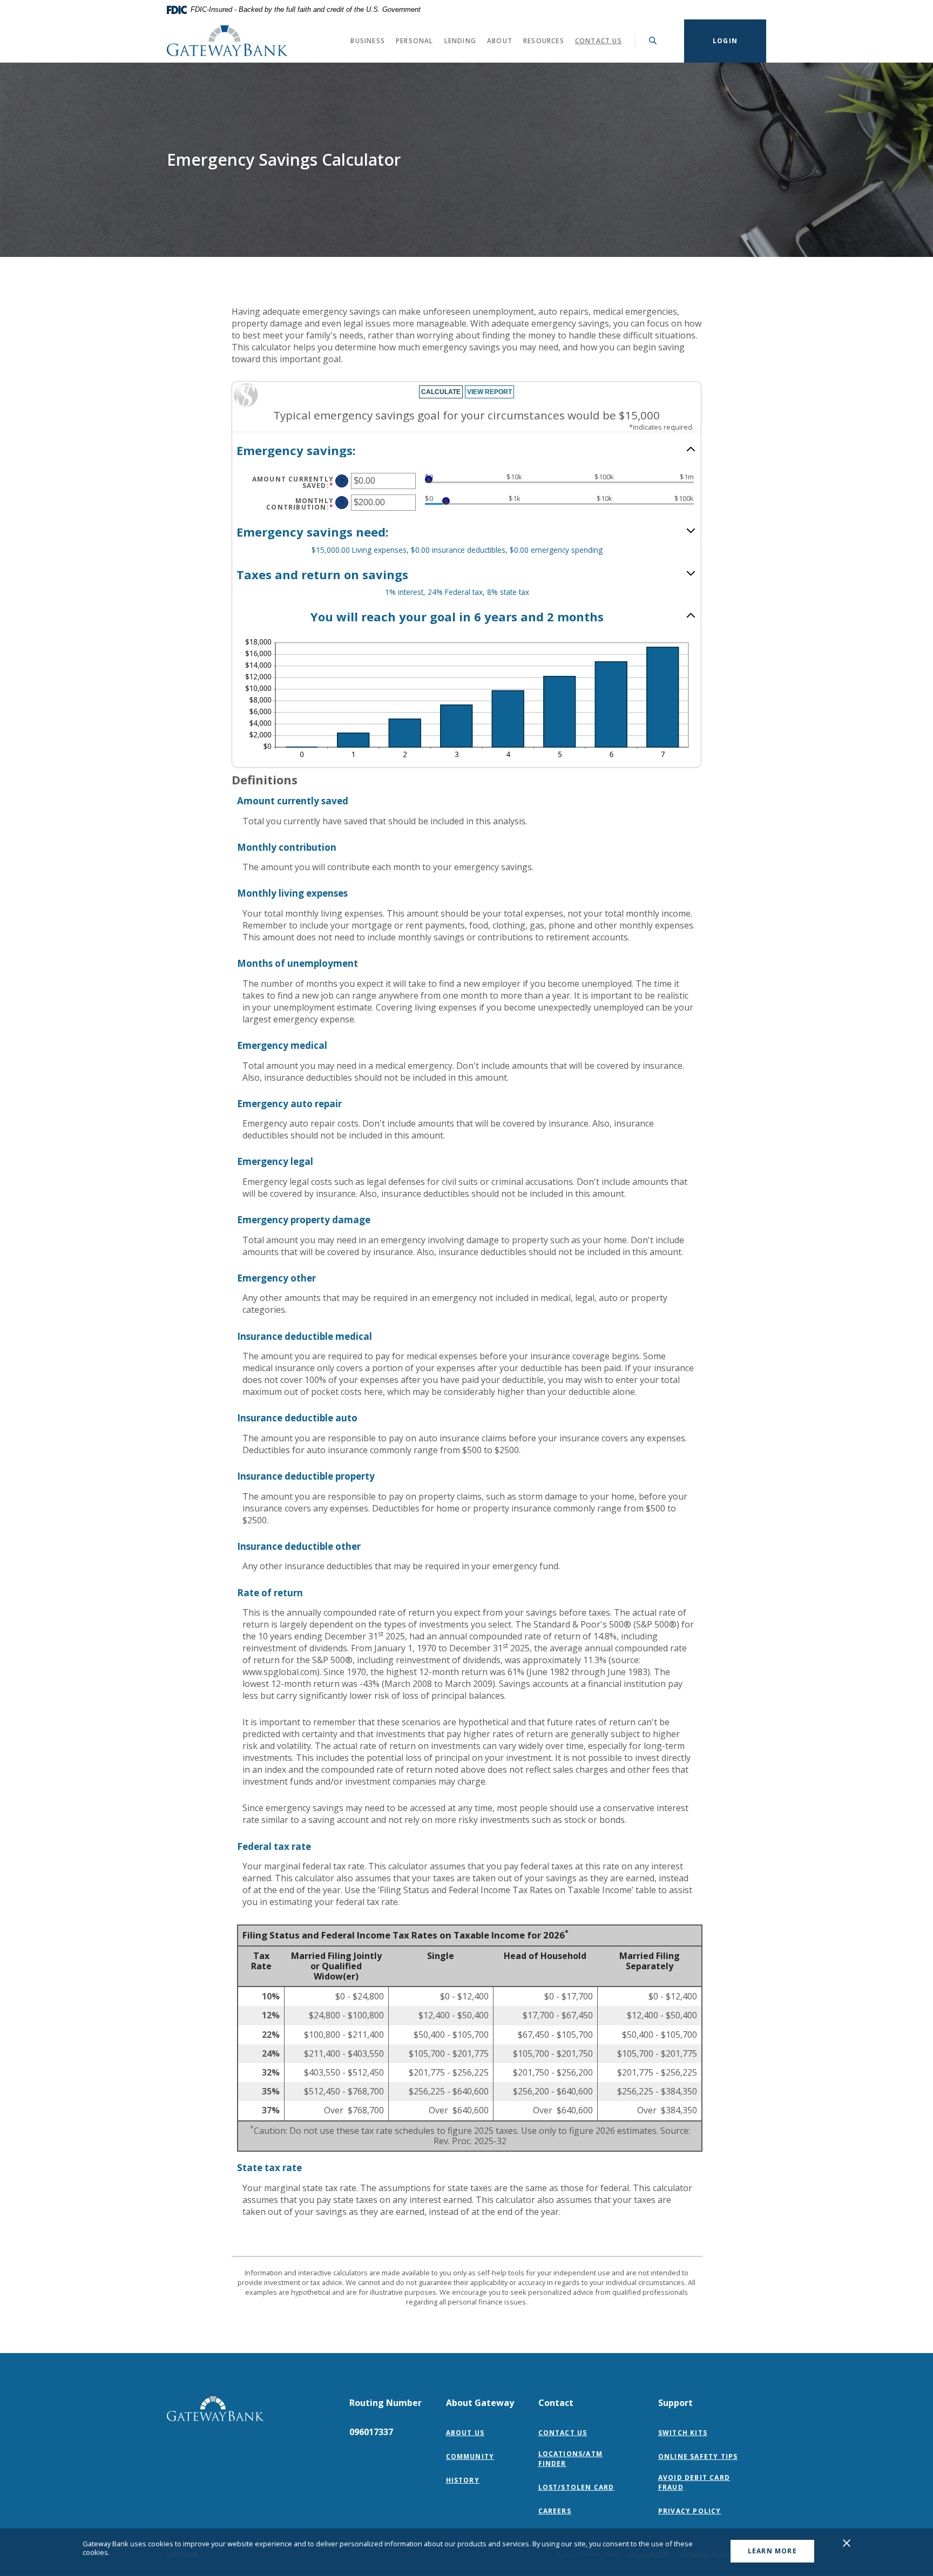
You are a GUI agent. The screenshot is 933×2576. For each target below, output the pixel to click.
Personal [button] (415, 41)
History (463, 2480)
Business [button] (368, 41)
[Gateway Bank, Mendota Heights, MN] (228, 41)
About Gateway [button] (480, 2403)
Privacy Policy (692, 2511)
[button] (466, 450)
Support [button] (675, 2403)
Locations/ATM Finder (571, 2459)
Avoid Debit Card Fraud (694, 2482)
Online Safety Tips (698, 2456)
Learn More (772, 2551)
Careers (555, 2511)
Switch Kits (683, 2433)
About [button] (500, 41)
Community (470, 2456)
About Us (465, 2433)
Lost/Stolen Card (576, 2487)
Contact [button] (556, 2403)
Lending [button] (460, 41)
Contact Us (599, 41)
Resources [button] (544, 41)
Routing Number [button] (386, 2403)
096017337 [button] (371, 2432)
